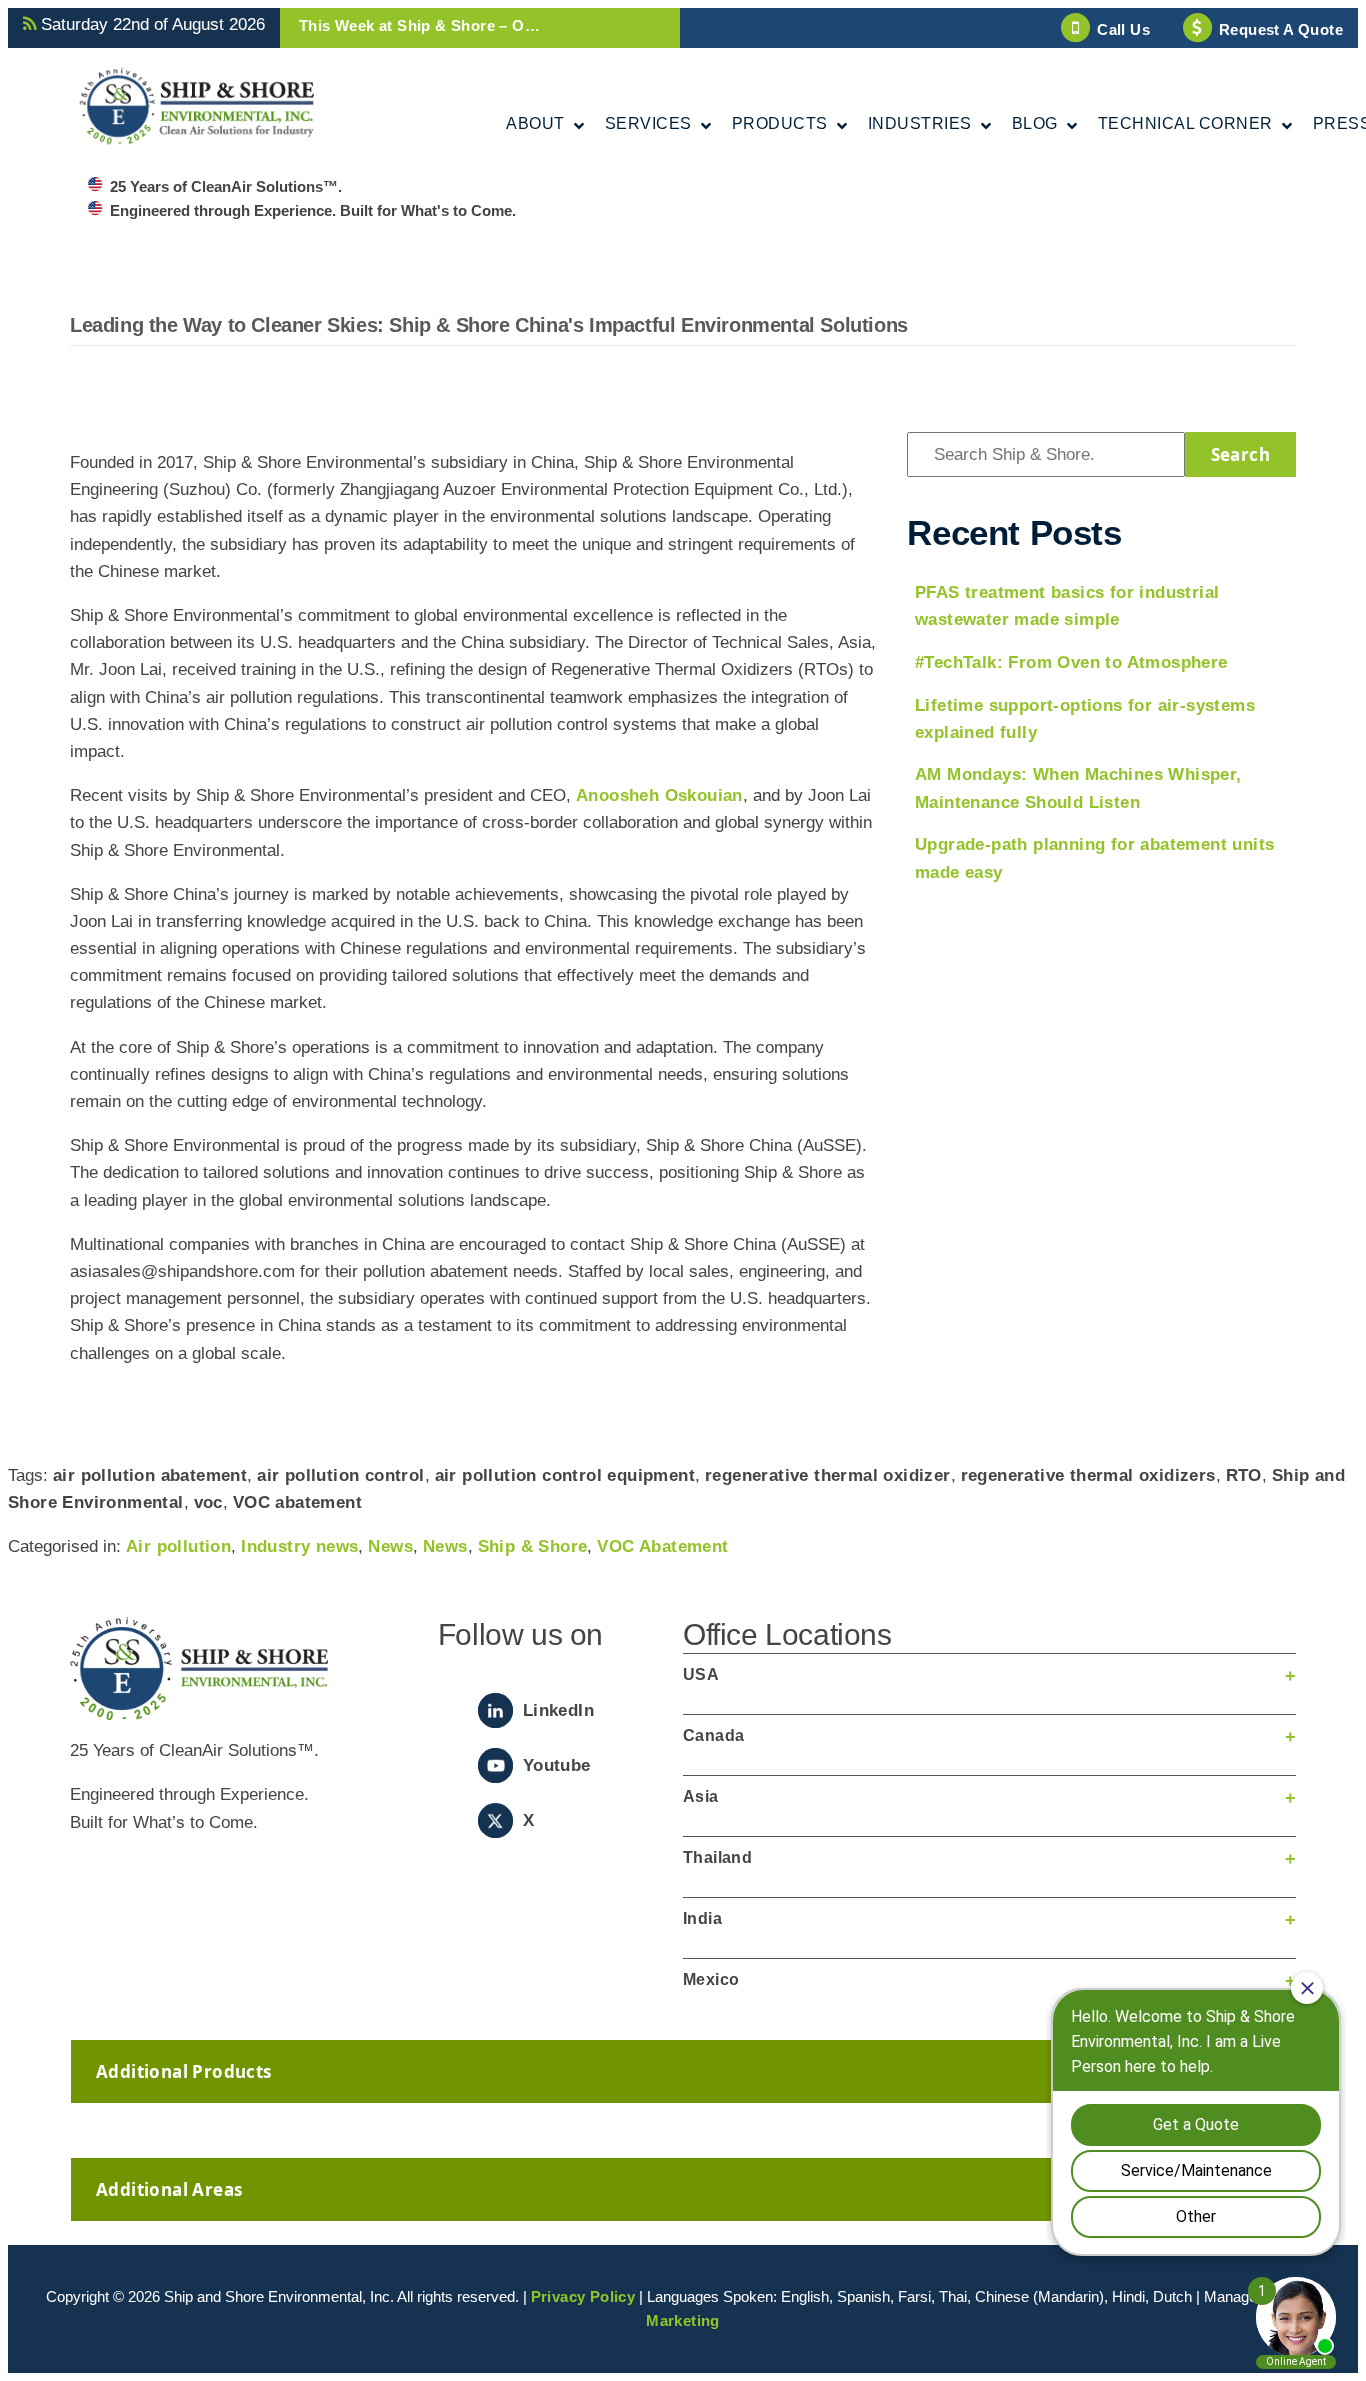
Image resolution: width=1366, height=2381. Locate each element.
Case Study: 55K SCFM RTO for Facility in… (461, 25)
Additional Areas (169, 2189)
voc (208, 1502)
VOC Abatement (662, 1546)
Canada (713, 1735)
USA (701, 1674)
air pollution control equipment (565, 1475)
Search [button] (1240, 454)
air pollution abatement (150, 1475)
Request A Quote (1281, 29)
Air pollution (178, 1546)
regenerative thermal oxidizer (828, 1475)
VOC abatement (297, 1502)
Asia (701, 1796)
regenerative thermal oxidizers (1088, 1475)
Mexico (711, 1979)
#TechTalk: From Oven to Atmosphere (1071, 662)
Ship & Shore (533, 1546)
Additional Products (184, 2071)
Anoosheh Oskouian (659, 795)
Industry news (299, 1546)
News (390, 1546)
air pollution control (340, 1475)
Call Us (1123, 29)
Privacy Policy (583, 2296)
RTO (1244, 1475)
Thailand (717, 1857)
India (702, 1918)
